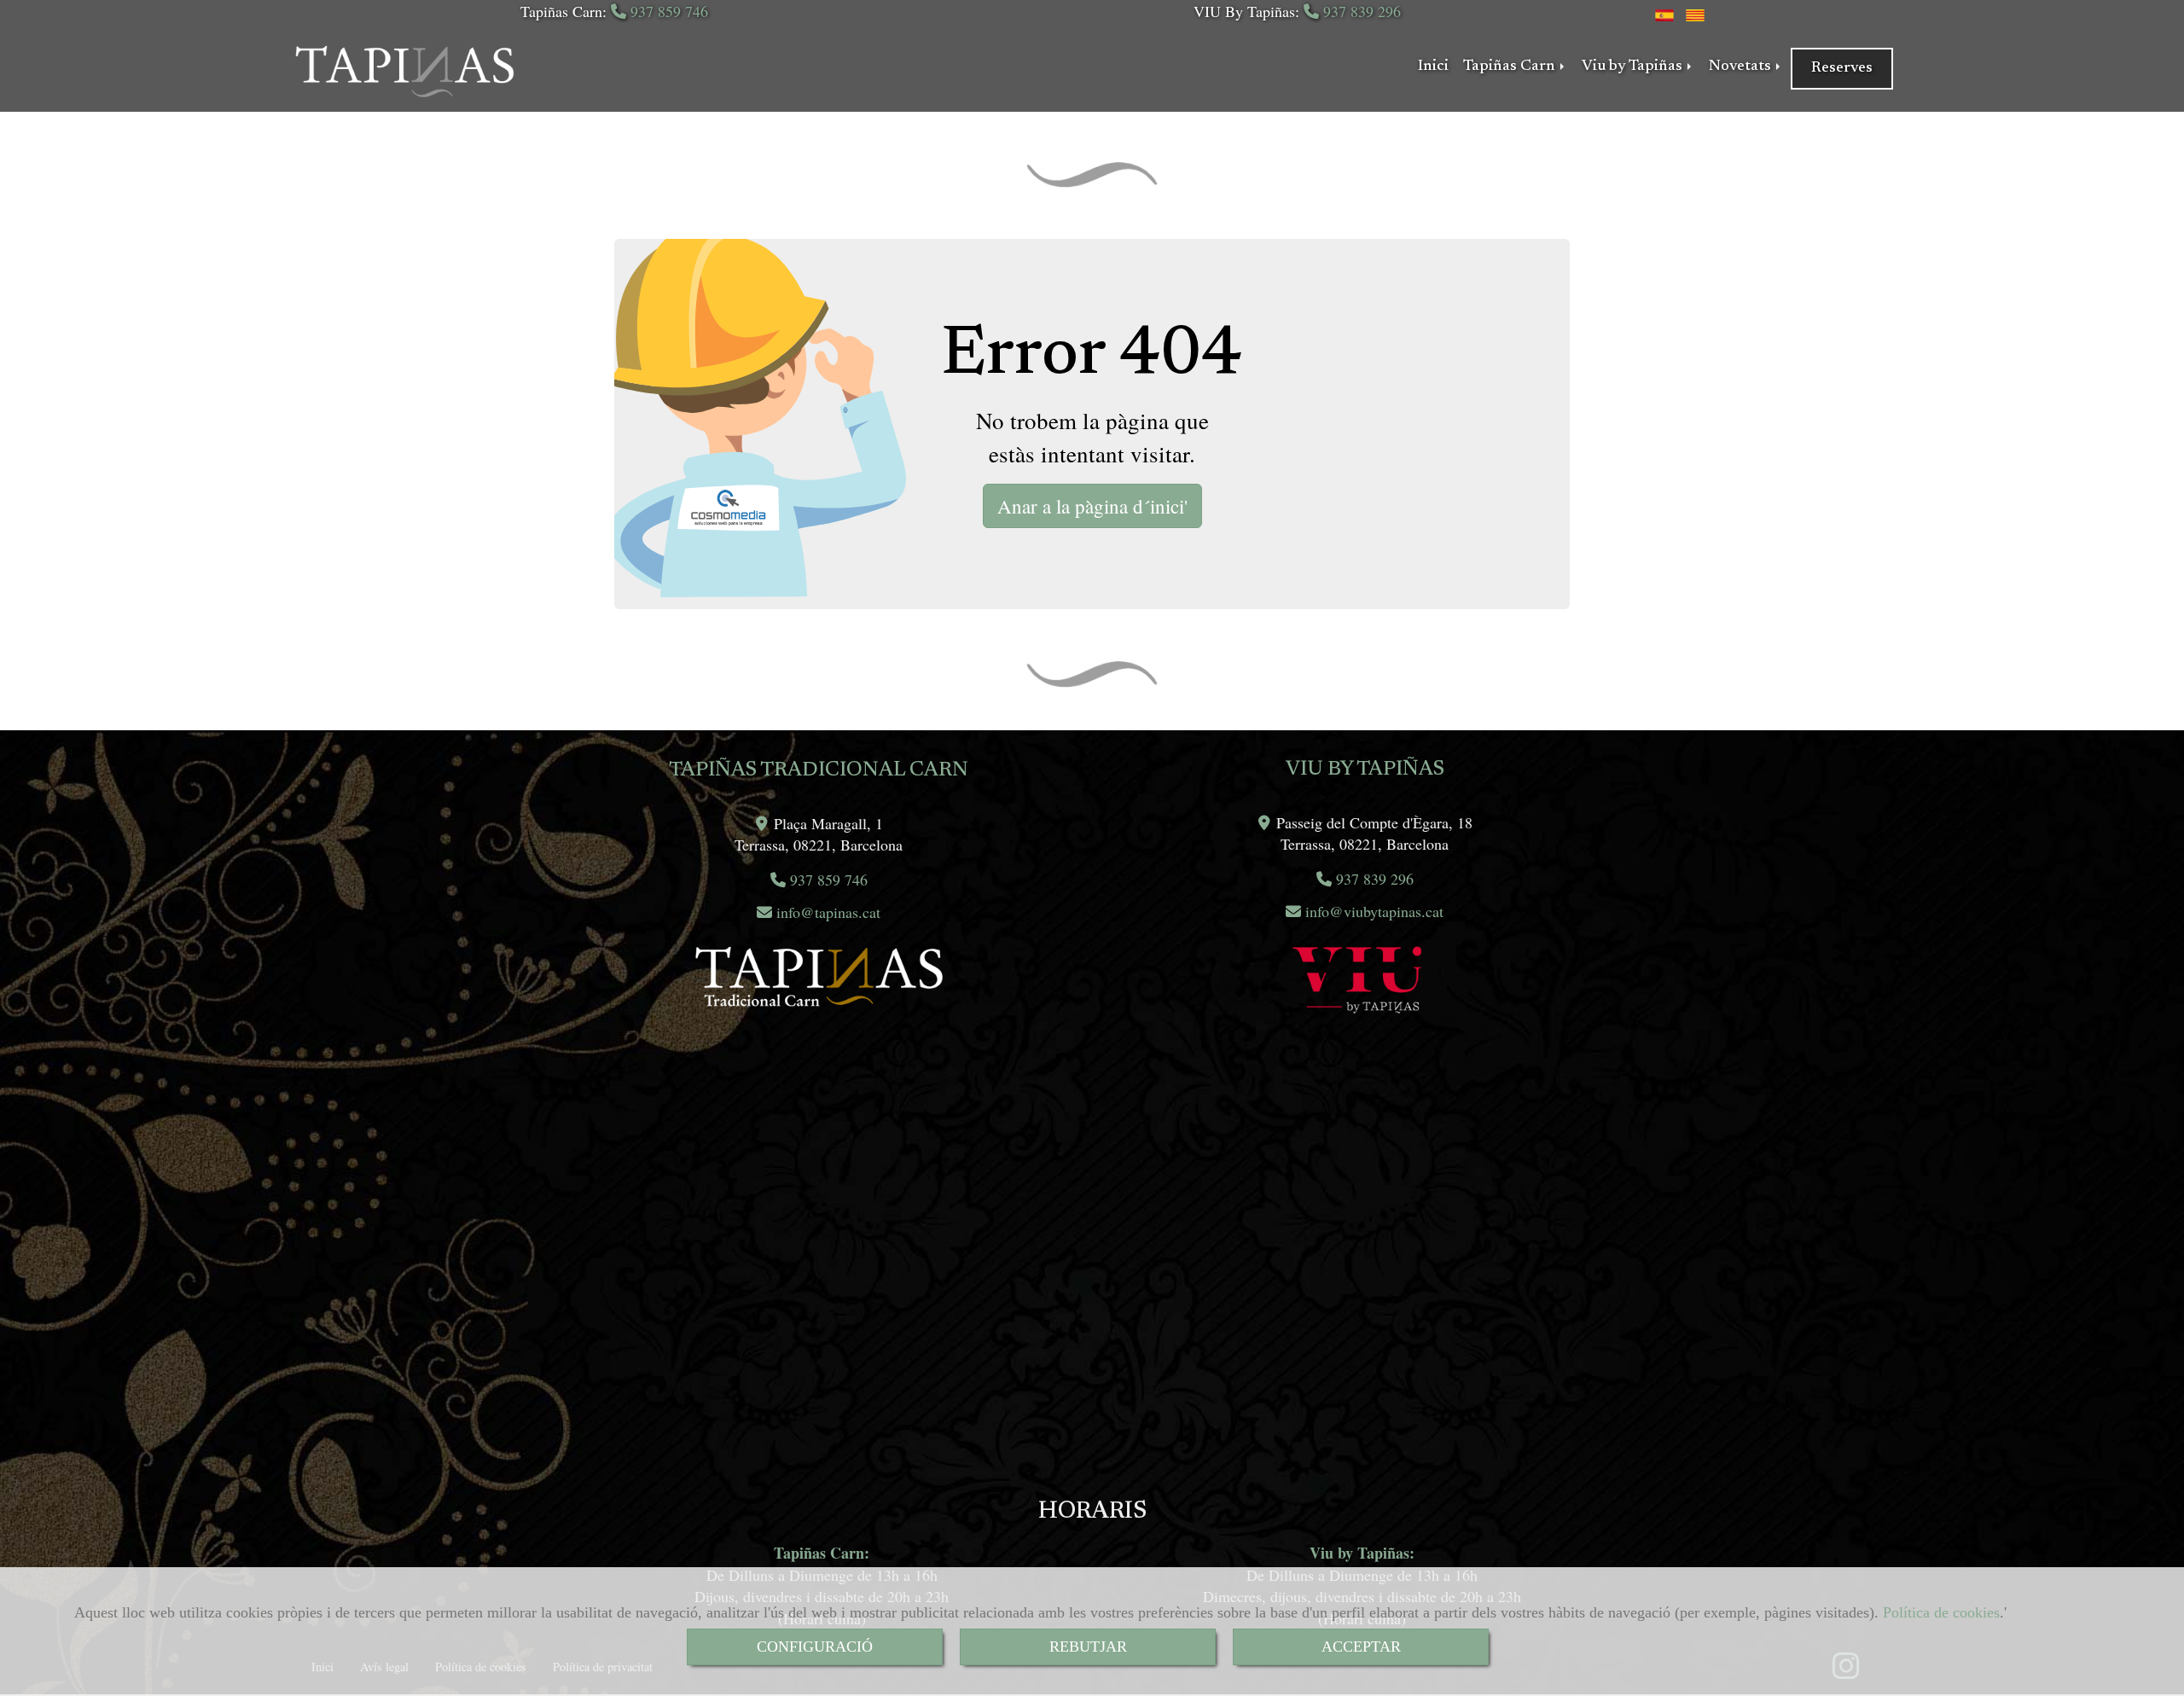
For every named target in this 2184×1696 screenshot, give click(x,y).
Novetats (1742, 67)
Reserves (1842, 68)
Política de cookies (1941, 1612)
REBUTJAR (1088, 1647)
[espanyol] (1664, 13)
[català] (1695, 13)
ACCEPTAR (1361, 1647)
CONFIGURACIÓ (815, 1647)
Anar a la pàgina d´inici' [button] (1092, 506)
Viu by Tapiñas (1634, 67)
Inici (1433, 67)
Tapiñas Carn (1511, 67)
